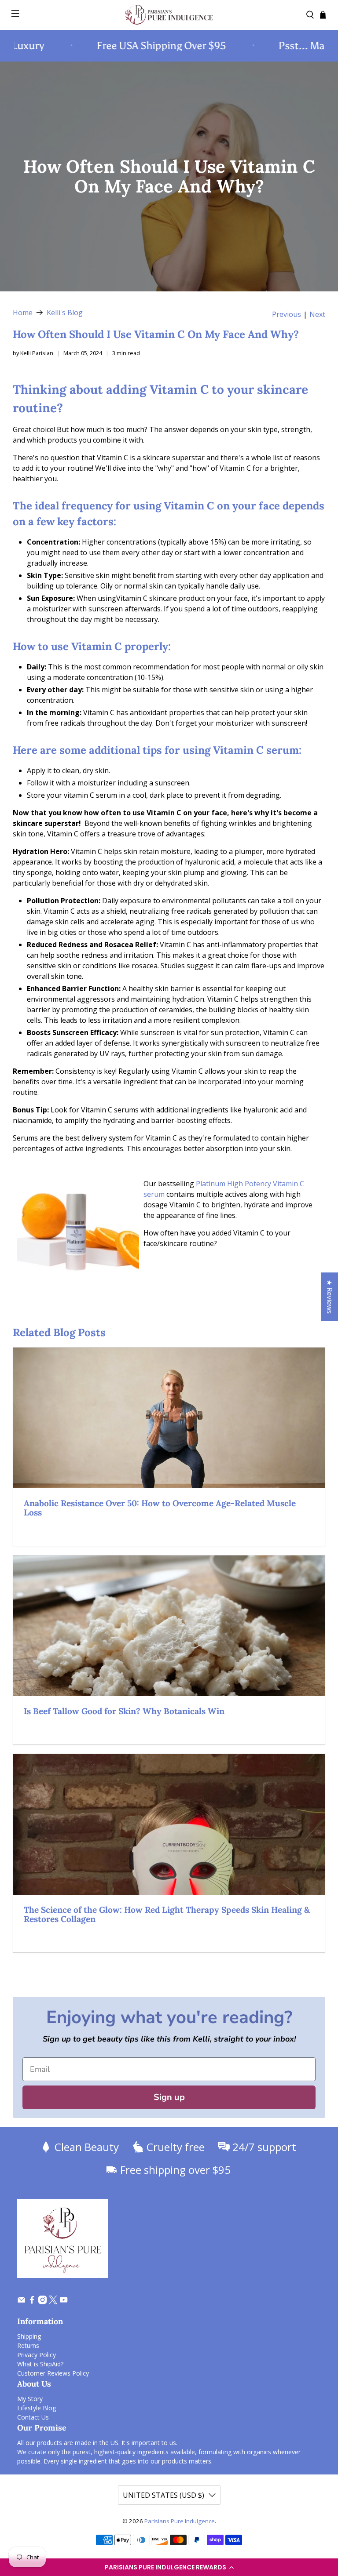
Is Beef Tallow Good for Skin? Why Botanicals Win (124, 1711)
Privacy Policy (37, 2355)
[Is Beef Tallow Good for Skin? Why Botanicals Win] (169, 1626)
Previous (287, 314)
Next (317, 314)
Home (23, 312)
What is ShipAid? (40, 2364)
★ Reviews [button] (330, 1297)
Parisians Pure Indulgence (180, 2521)
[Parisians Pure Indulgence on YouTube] (64, 2302)
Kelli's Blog (65, 312)
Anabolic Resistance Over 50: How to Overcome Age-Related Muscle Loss (160, 1508)
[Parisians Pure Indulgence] (169, 15)
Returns (28, 2345)
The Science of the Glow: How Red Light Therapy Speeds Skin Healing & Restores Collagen (167, 1915)
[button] (169, 2567)
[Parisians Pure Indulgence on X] (53, 2302)
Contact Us (33, 2417)
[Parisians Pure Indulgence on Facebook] (32, 2302)
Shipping (29, 2336)
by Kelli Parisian (33, 353)
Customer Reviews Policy (53, 2373)
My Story (30, 2399)
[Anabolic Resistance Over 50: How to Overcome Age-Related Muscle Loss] (169, 1418)
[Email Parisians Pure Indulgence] (21, 2302)
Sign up (169, 2097)
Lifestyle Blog (37, 2408)
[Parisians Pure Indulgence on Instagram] (42, 2302)
